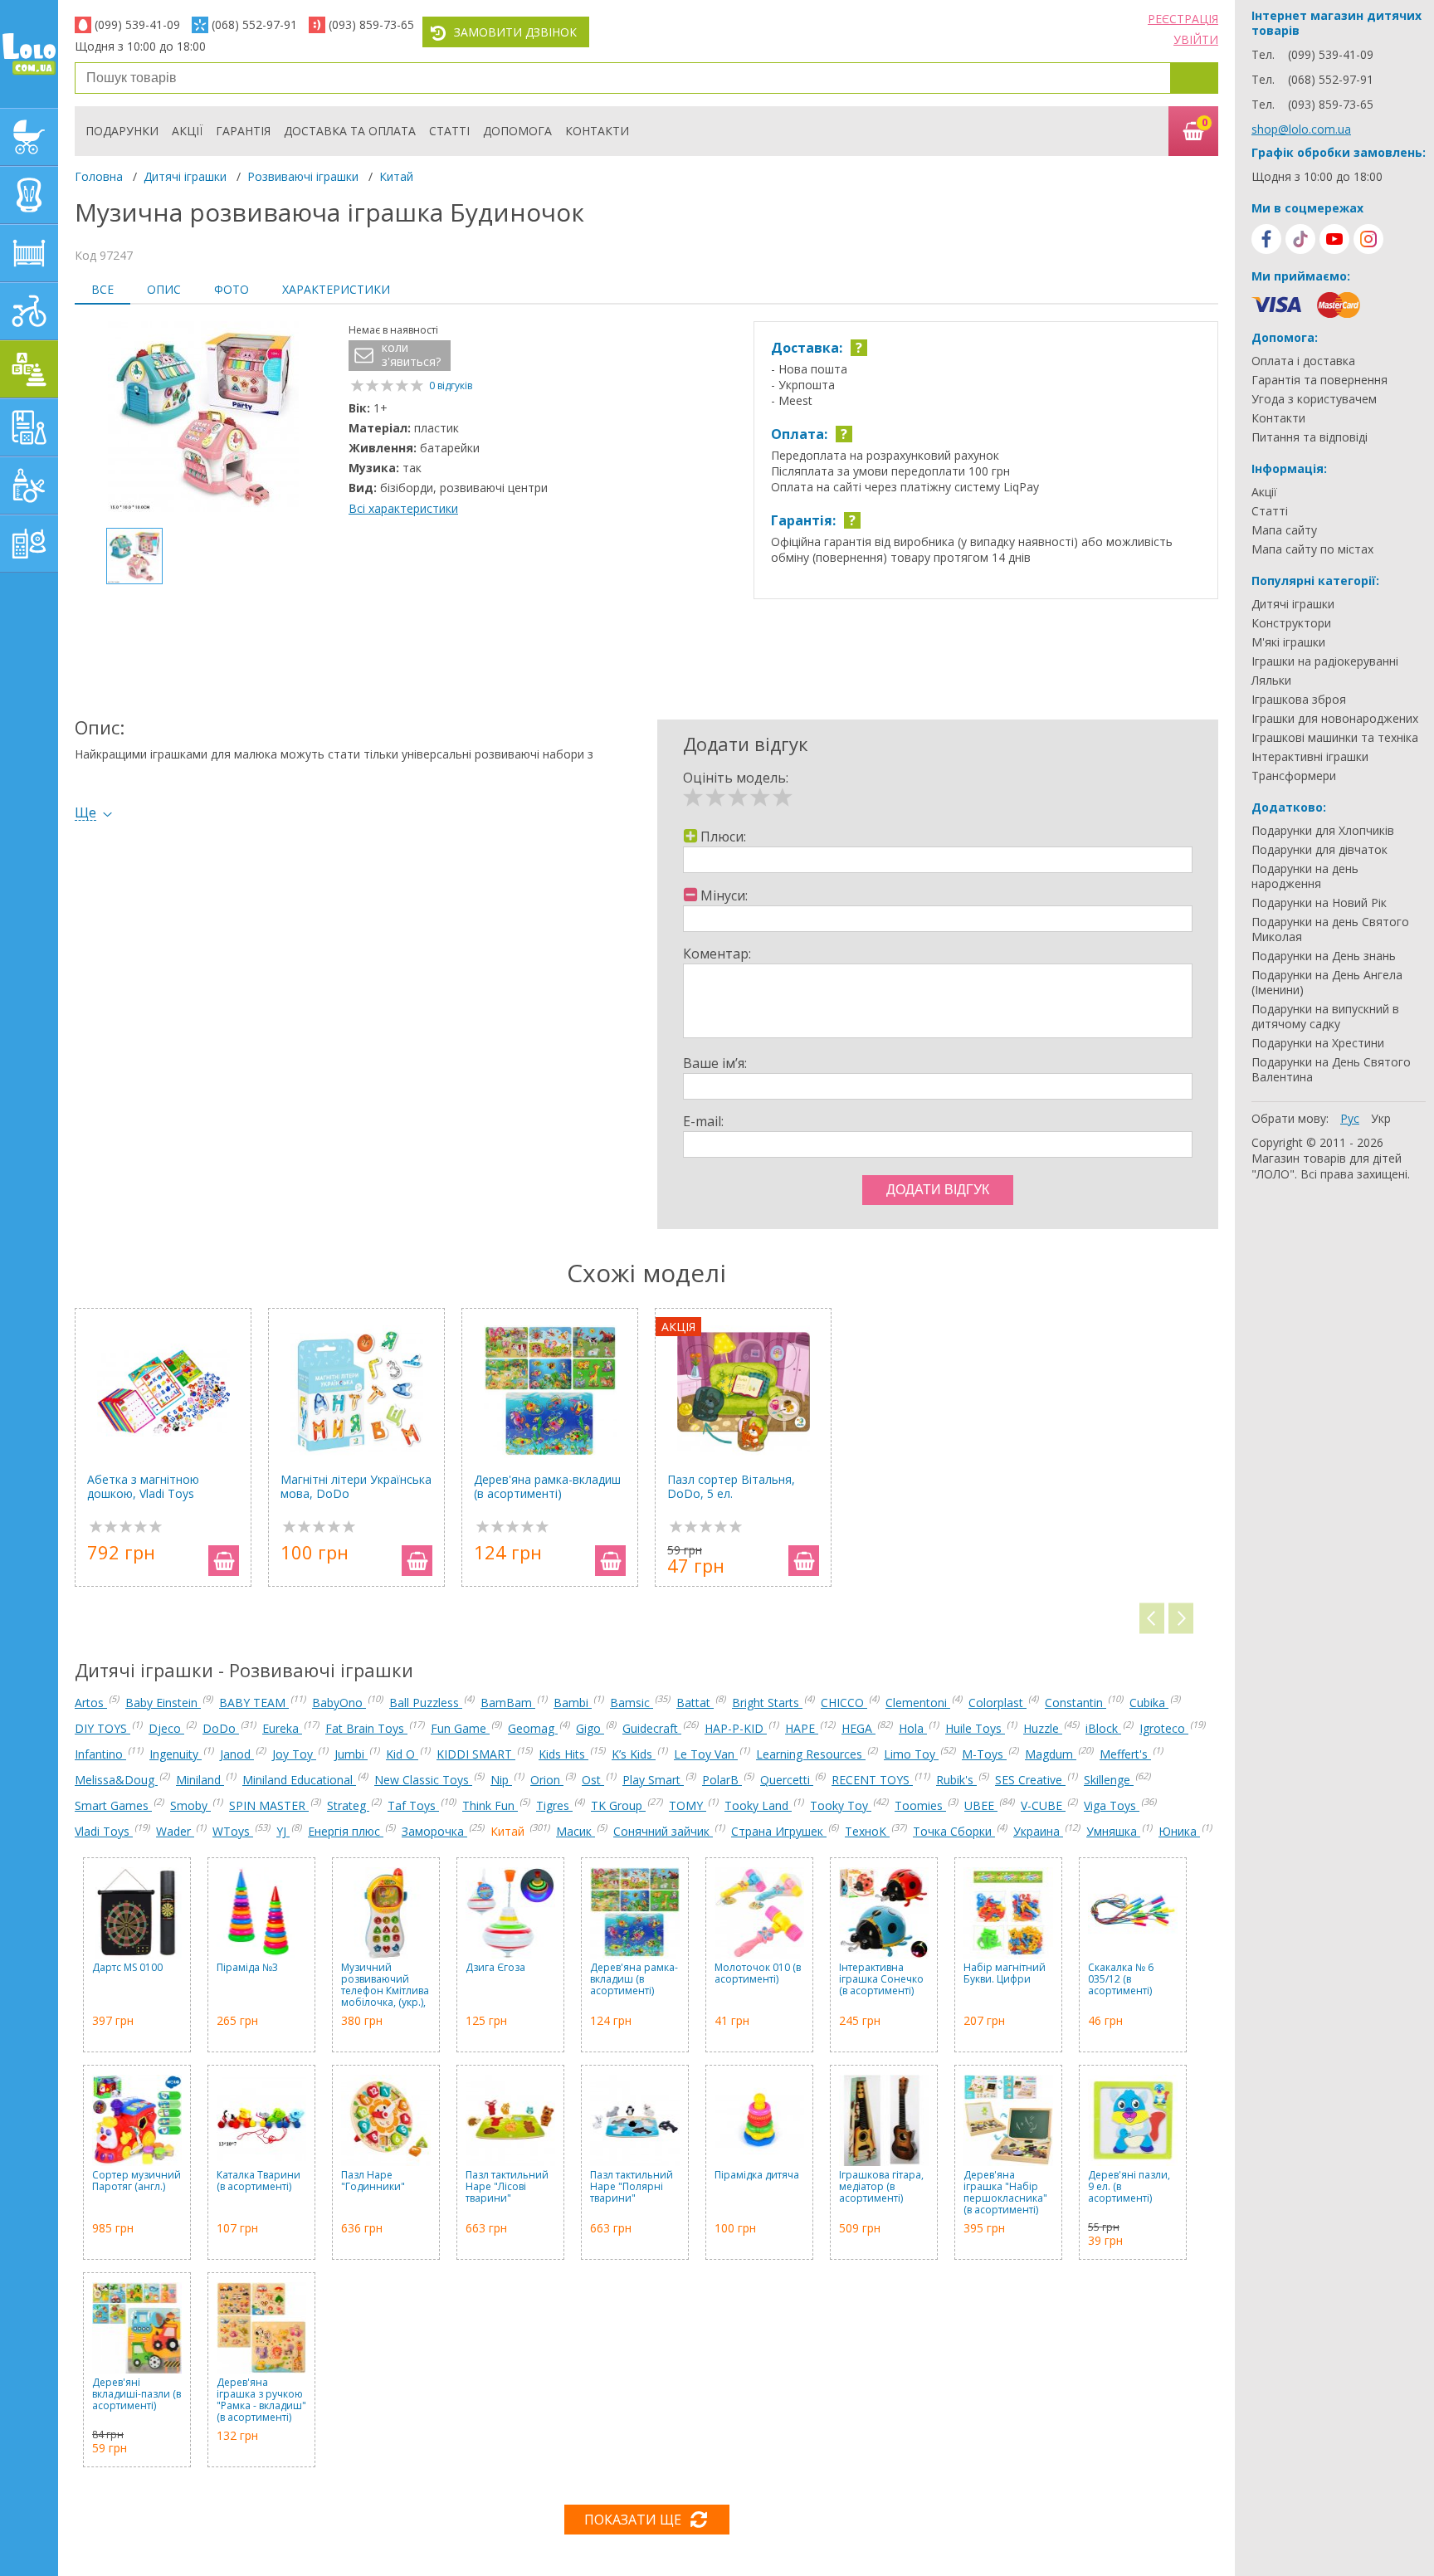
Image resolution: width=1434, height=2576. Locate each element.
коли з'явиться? (411, 355)
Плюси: (723, 837)
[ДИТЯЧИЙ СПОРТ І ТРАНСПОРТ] (29, 311)
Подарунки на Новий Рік (1319, 903)
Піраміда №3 (247, 1968)
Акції (187, 131)
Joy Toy (294, 1754)
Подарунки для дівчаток (1319, 850)
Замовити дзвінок (515, 32)
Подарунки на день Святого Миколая (1330, 929)
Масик (576, 1831)
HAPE (802, 1728)
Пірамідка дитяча (757, 2176)
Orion (547, 1780)
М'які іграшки (1288, 642)
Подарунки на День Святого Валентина (1331, 1070)
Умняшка (1113, 1831)
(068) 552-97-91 (254, 24)
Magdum (1051, 1754)
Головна (99, 176)
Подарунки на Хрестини (1318, 1043)
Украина (1038, 1831)
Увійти (1196, 39)
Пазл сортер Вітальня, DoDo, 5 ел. (731, 1487)
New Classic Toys (423, 1780)
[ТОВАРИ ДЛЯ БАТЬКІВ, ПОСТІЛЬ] (29, 544)
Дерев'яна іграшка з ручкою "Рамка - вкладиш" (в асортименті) (261, 2400)
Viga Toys (1112, 1805)
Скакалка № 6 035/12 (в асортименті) (1121, 1980)
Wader (175, 1831)
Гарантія (243, 131)
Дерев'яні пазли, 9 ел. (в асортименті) (1129, 2187)
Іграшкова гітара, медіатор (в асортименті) (881, 2187)
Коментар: (717, 954)
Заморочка (434, 1831)
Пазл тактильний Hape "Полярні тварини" (632, 2187)
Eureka (282, 1728)
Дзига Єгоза (495, 1968)
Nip (501, 1780)
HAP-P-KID (736, 1728)
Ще (85, 813)
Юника (1179, 1831)
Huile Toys (975, 1728)
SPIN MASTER (269, 1805)
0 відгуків (451, 385)
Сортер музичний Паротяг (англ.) (137, 2181)
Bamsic (632, 1703)
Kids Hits (563, 1754)
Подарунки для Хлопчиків (1323, 831)
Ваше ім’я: (715, 1063)
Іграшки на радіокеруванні (1325, 661)
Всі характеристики (403, 508)
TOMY (688, 1805)
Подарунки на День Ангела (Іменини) (1327, 983)
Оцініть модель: (736, 778)
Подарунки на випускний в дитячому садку (1325, 1017)
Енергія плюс (346, 1831)
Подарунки (122, 131)
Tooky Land (758, 1805)
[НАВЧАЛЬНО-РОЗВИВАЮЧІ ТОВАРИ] (29, 427)
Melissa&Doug (116, 1780)
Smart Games (113, 1805)
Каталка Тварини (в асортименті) (259, 2181)
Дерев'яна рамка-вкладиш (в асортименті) (547, 1487)
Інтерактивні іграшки (1310, 757)
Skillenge (1109, 1780)
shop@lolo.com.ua (1301, 129)
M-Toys (984, 1754)
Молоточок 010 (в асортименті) (758, 1974)
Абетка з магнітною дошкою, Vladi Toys (143, 1487)
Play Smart (653, 1780)
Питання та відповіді (1310, 437)
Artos (91, 1703)
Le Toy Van (706, 1754)
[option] (203, 418)
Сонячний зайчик (663, 1831)
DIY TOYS (102, 1728)
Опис (164, 289)
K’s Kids (634, 1754)
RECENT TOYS (872, 1780)
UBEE (981, 1805)
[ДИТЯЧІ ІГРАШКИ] (29, 369)
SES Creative (1030, 1780)
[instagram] (1368, 239)
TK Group (618, 1805)
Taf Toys (413, 1805)
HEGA (858, 1728)
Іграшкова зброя (1299, 700)
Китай (396, 176)
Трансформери (1294, 776)
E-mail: (703, 1121)
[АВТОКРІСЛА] (29, 195)
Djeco (166, 1728)
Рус (1350, 1118)
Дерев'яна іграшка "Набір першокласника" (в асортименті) (1005, 2193)
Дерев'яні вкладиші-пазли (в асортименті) (137, 2395)
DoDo (221, 1728)
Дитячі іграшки (185, 176)
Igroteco (1164, 1728)
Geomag (533, 1728)
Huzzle (1043, 1728)
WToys (233, 1831)
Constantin (1075, 1703)
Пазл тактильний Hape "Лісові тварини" (507, 2187)
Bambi (573, 1703)
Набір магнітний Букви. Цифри (1005, 1974)
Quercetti (787, 1780)
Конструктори (1291, 623)
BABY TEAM (254, 1703)
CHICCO (844, 1703)
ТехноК (867, 1831)
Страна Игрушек (779, 1831)
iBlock (1103, 1728)
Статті (449, 131)
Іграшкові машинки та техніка (1335, 738)
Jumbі (351, 1754)
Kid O (402, 1754)
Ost (593, 1780)
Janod (237, 1754)
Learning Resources (811, 1754)
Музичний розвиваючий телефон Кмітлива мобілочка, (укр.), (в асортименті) (385, 1985)
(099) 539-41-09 (137, 24)
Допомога (517, 131)
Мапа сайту (1284, 530)
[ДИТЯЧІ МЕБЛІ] (29, 253)
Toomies (920, 1805)
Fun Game (460, 1728)
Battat (695, 1703)
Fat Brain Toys (366, 1728)
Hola (913, 1728)
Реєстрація (1183, 19)
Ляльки (1271, 681)
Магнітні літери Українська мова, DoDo (356, 1487)
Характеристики (336, 289)
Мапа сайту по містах (1312, 549)
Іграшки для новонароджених (1335, 719)
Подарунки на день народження (1305, 876)
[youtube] (1334, 239)
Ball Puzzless (426, 1703)
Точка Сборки (954, 1831)
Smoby (190, 1805)
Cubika (1149, 1703)
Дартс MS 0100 (127, 1968)
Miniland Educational (299, 1780)
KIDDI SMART (476, 1754)
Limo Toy (911, 1754)
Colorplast (997, 1703)
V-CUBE (1043, 1805)
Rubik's (956, 1780)
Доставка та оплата (350, 131)
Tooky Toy (841, 1805)
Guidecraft (652, 1728)
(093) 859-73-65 (371, 24)
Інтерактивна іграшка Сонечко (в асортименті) (881, 1980)
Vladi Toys (104, 1831)
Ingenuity (176, 1754)
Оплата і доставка (1303, 361)
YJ (283, 1831)
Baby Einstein (163, 1703)
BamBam (508, 1703)
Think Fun (490, 1805)
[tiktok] (1300, 239)
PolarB (722, 1780)
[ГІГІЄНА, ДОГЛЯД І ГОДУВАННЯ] (29, 485)
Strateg (348, 1805)
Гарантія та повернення (1319, 380)
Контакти (597, 131)
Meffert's (1125, 1754)
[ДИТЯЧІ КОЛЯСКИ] (29, 137)
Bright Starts (767, 1703)
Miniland (200, 1780)
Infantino (100, 1754)
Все (102, 289)
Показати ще (633, 2520)
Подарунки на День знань (1324, 956)
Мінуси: (724, 895)
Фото (232, 289)
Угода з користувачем (1314, 399)
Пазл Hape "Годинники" (373, 2181)
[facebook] (1266, 239)
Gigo (590, 1728)
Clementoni (918, 1703)
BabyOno (339, 1703)
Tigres (554, 1805)
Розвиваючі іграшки (303, 176)
